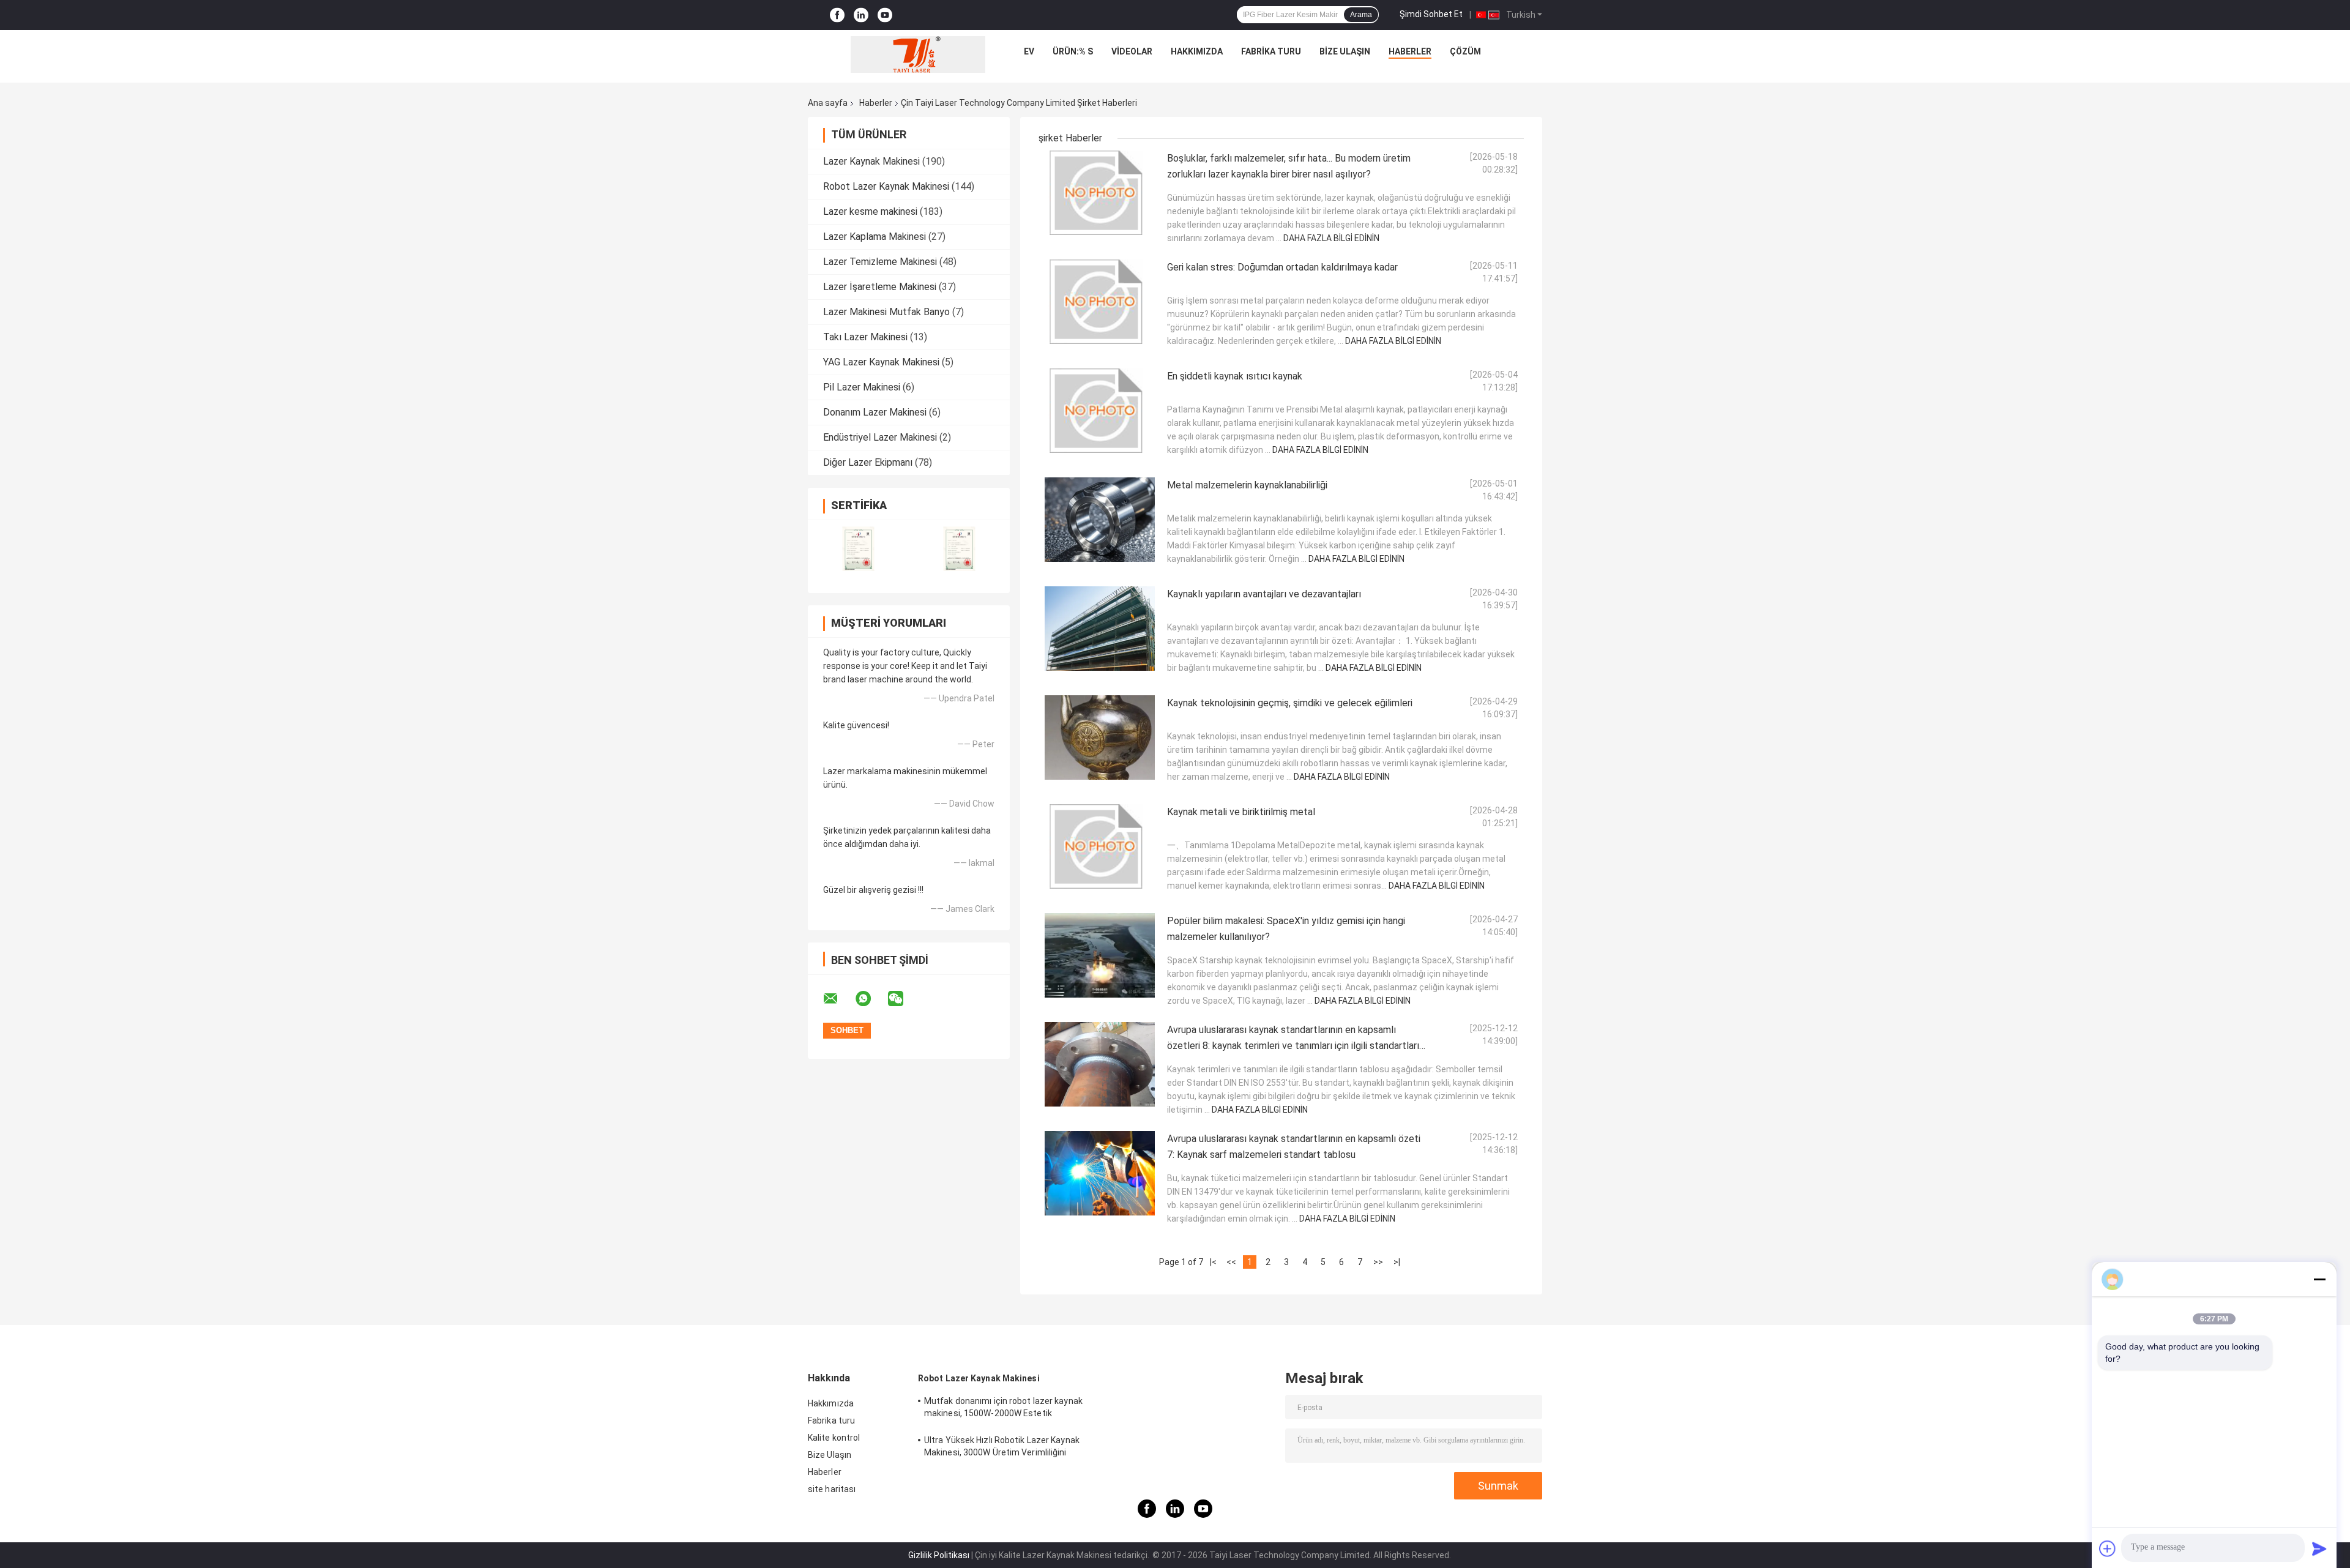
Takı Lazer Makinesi (865, 337)
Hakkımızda (1197, 51)
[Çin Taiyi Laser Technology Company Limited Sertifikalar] (858, 549)
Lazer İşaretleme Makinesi (880, 287)
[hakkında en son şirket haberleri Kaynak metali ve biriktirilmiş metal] (1100, 846)
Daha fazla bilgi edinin (1331, 238)
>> (1378, 1262)
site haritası (832, 1489)
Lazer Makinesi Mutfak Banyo (886, 312)
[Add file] (2108, 1548)
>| (1397, 1262)
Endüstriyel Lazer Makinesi (880, 437)
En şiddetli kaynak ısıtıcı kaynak (1235, 376)
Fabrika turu (1271, 51)
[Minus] (2319, 1279)
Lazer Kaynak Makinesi (871, 161)
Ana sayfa (828, 103)
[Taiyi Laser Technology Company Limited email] (838, 999)
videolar (1132, 51)
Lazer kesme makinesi (870, 211)
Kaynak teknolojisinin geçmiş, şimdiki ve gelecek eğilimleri (1290, 703)
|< (1213, 1262)
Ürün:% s (1073, 51)
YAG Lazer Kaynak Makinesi (881, 362)
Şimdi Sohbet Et (1431, 14)
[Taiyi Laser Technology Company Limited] (918, 54)
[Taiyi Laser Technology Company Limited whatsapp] (871, 999)
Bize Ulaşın (1345, 51)
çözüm (1465, 51)
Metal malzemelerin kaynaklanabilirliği (1247, 485)
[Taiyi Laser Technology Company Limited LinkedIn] (861, 15)
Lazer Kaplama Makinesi (875, 237)
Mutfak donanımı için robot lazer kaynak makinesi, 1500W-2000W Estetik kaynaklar (1003, 1409)
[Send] (2319, 1548)
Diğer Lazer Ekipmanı (868, 462)
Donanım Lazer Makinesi (875, 412)
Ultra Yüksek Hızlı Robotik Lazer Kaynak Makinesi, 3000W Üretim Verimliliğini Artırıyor (1002, 1448)
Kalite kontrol (834, 1438)
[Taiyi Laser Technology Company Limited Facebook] (837, 15)
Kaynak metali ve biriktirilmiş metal (1241, 812)
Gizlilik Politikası (939, 1555)
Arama (1361, 15)
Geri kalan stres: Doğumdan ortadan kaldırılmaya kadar (1282, 267)
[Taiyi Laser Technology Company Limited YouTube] (885, 15)
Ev (1029, 51)
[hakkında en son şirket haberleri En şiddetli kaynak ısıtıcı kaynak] (1100, 411)
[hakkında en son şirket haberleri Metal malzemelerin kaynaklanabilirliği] (1100, 520)
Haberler (1410, 51)
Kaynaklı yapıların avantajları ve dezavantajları (1264, 594)
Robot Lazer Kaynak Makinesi (886, 186)
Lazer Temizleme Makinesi (880, 262)
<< (1231, 1262)
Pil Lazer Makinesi (862, 387)
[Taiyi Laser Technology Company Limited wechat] (903, 999)
